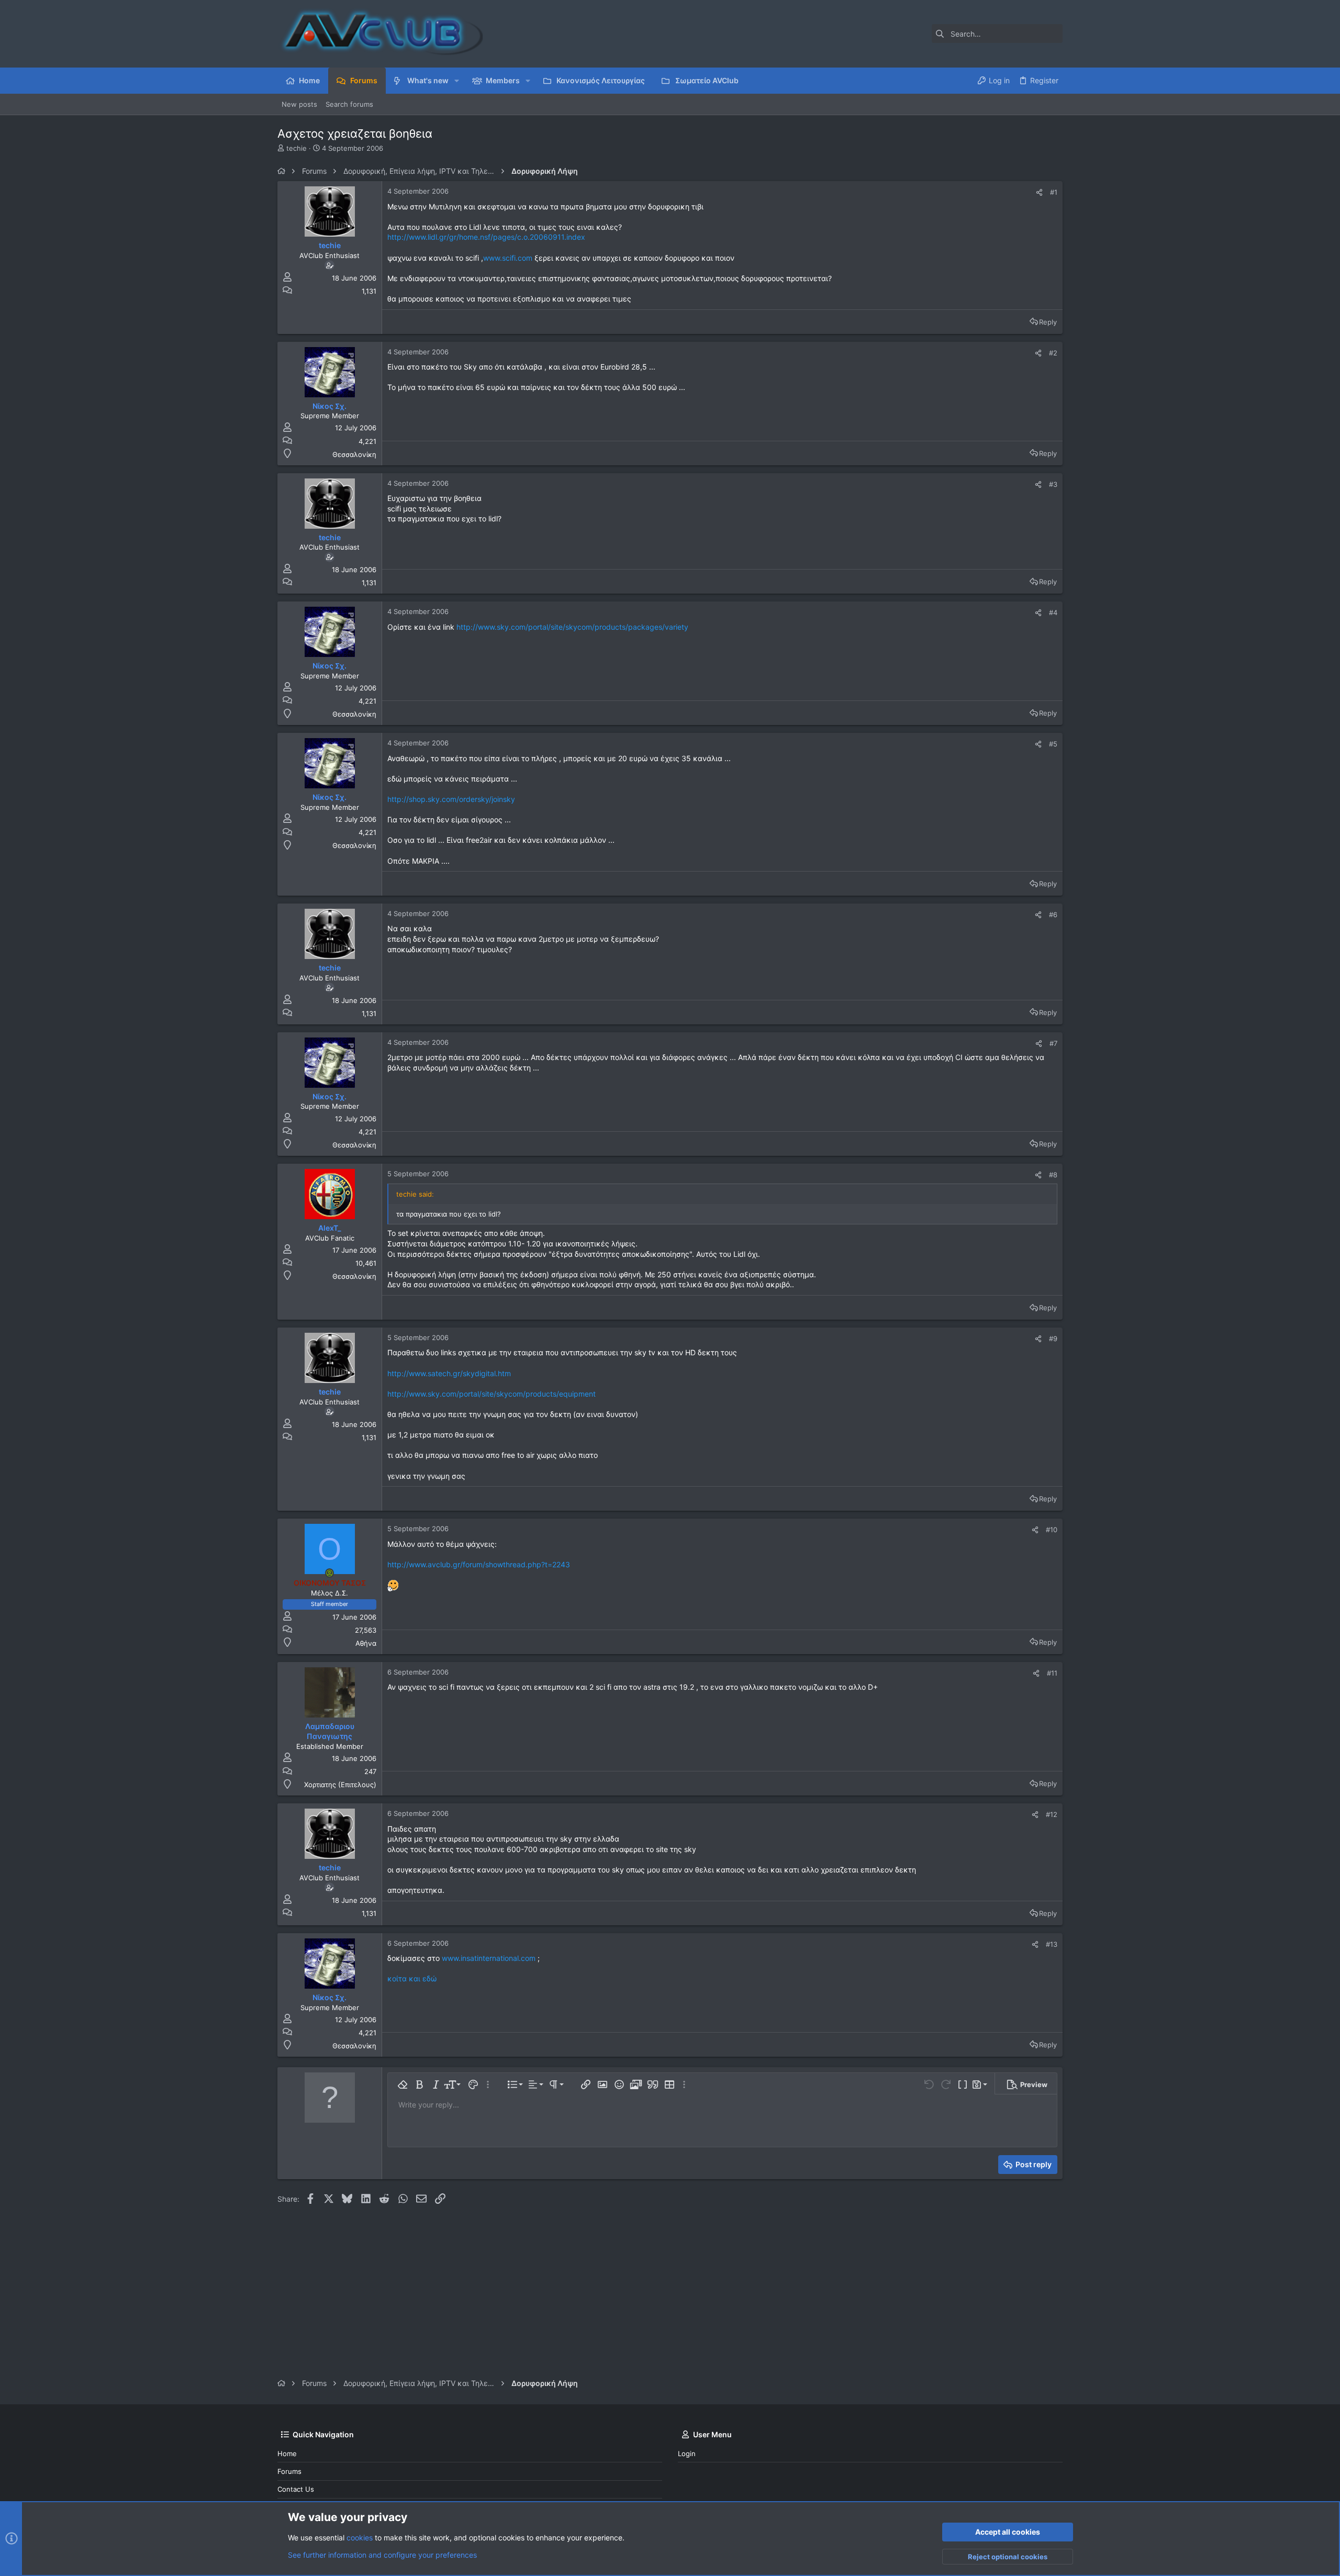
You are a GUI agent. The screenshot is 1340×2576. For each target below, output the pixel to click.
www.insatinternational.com (489, 1958)
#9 (1053, 1339)
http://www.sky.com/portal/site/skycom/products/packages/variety (572, 627)
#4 (1053, 612)
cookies (360, 2538)
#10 (1052, 1530)
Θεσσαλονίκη (354, 454)
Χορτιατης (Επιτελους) (340, 1785)
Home (287, 2454)
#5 (1053, 744)
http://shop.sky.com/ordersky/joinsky (451, 799)
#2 (1053, 353)
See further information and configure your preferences (382, 2555)
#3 (1053, 484)
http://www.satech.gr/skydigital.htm (449, 1373)
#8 (1053, 1175)
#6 (1053, 915)
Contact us (296, 2489)
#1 (1054, 192)
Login (687, 2454)
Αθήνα (366, 1643)
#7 (1053, 1043)
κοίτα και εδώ (412, 1978)
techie (297, 148)
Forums (289, 2471)
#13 (1052, 1944)
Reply (1048, 322)
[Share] (1039, 192)
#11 (1052, 1673)
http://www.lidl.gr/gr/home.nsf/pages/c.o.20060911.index (486, 237)
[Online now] (330, 1573)
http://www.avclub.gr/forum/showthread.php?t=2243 (479, 1564)
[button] (457, 81)
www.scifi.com (508, 258)
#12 (1052, 1814)
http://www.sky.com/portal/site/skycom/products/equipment (492, 1394)
